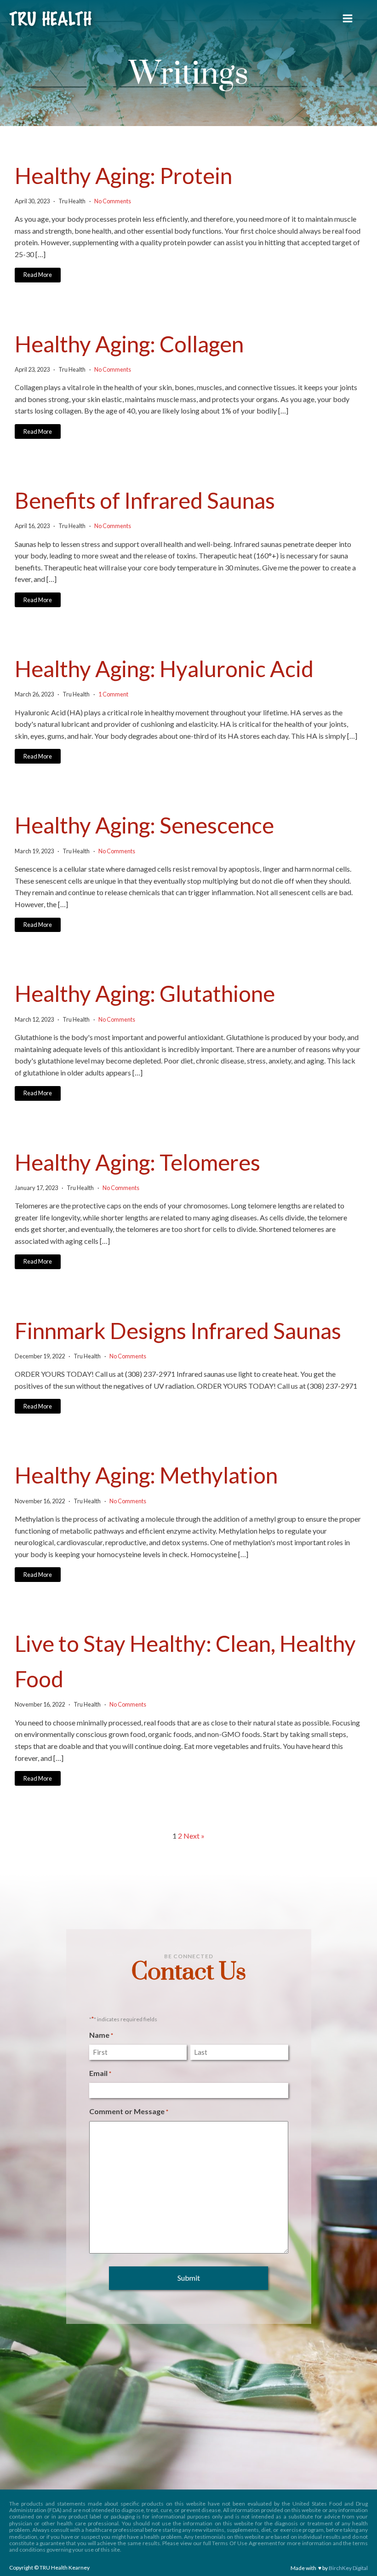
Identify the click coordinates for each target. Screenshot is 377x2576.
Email (100, 2073)
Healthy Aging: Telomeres (137, 1162)
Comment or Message (129, 2111)
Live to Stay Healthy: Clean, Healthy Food (185, 1661)
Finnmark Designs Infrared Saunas (178, 1331)
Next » (194, 1836)
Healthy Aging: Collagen (129, 344)
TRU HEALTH (50, 20)
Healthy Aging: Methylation (146, 1475)
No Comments (113, 201)
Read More (38, 275)
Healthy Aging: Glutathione (145, 993)
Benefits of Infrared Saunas (145, 500)
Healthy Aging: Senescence (144, 825)
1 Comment (113, 694)
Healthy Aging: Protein (123, 175)
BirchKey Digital (348, 2568)
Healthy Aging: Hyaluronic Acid (164, 669)
